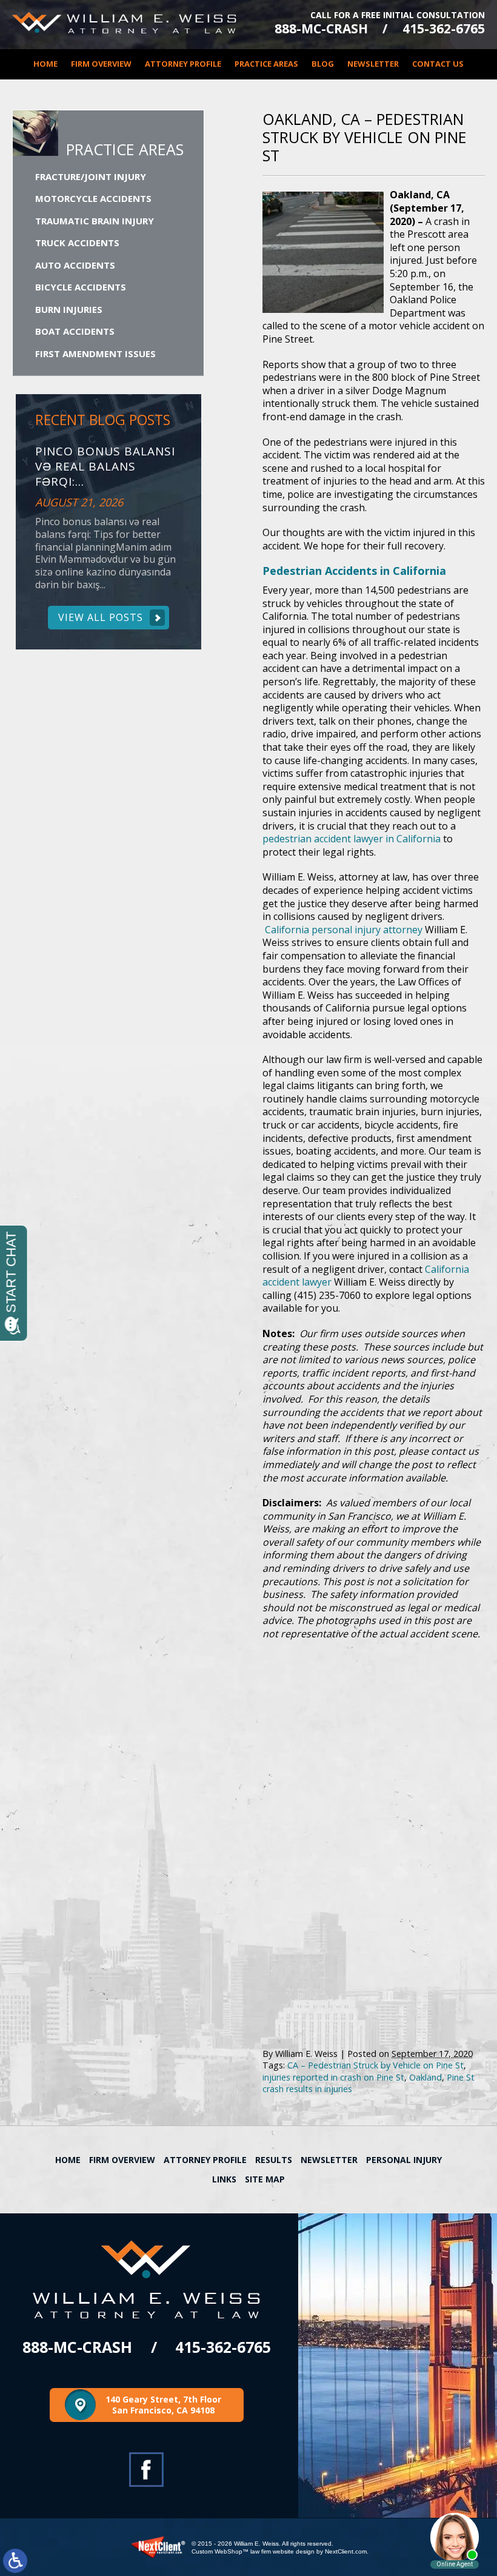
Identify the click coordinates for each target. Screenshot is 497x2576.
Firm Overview (101, 64)
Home (45, 64)
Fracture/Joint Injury (91, 176)
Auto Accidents (75, 265)
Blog (323, 64)
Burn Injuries (69, 309)
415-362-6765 (444, 29)
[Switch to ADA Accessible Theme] (15, 2561)
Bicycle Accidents (81, 287)
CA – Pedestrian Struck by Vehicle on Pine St (375, 2065)
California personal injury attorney (344, 930)
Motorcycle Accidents (93, 198)
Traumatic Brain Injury (95, 221)
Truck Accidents (77, 243)
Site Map (265, 2179)
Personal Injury (404, 2160)
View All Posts (101, 617)
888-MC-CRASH (321, 29)
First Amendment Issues (95, 354)
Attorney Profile (183, 64)
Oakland (425, 2077)
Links (224, 2179)
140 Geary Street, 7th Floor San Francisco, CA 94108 (163, 2405)
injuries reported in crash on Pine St (333, 2077)
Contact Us (438, 64)
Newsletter (373, 64)
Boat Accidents (75, 331)
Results (274, 2160)
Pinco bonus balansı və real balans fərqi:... (105, 466)
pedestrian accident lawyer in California (352, 839)
